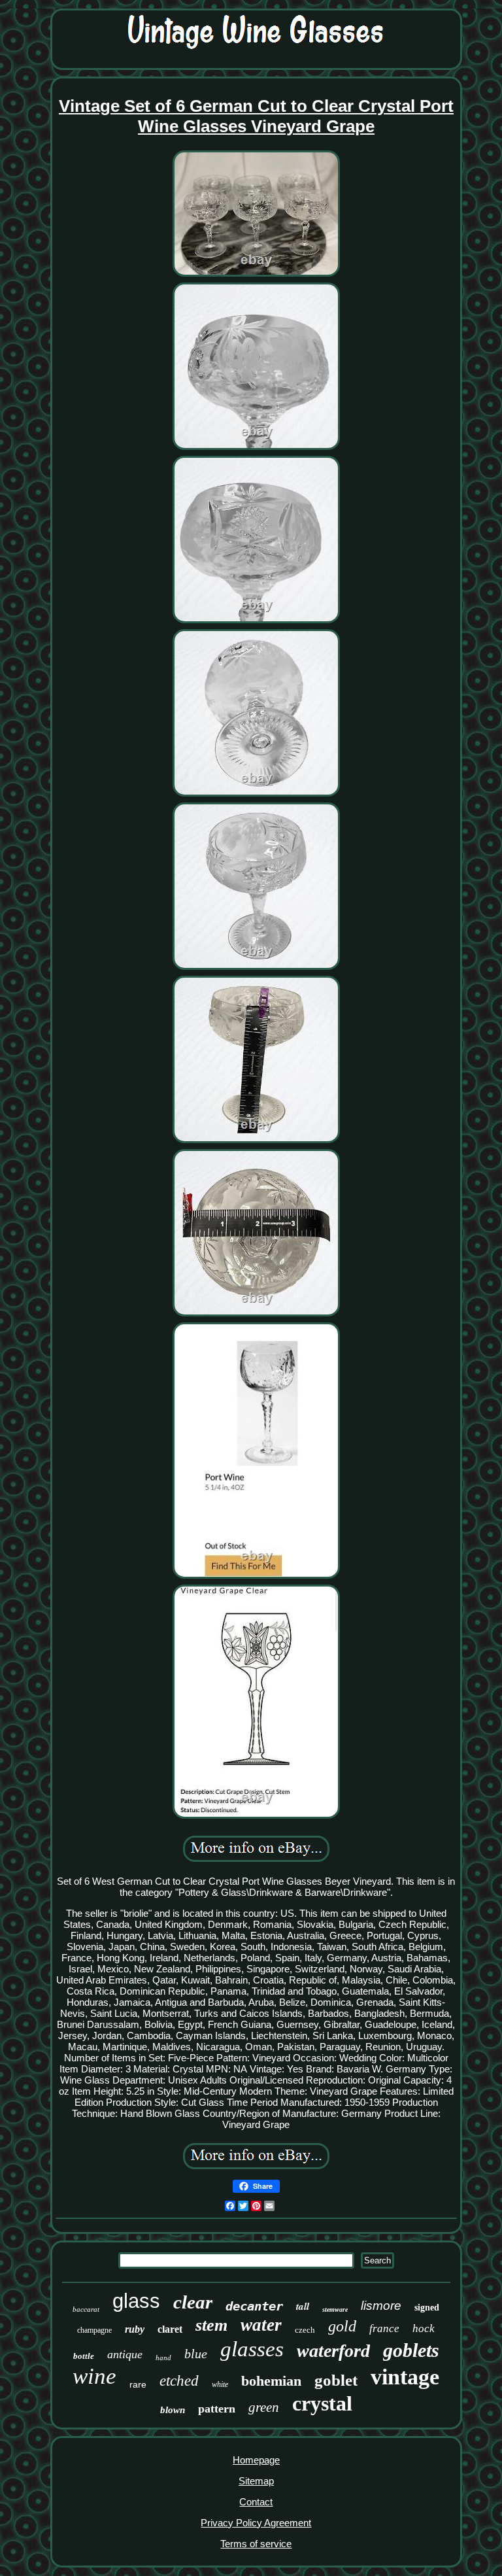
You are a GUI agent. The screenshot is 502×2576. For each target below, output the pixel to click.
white (220, 2384)
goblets (411, 2350)
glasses (252, 2349)
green (264, 2407)
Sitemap (256, 2481)
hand (163, 2358)
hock (424, 2328)
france (384, 2328)
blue (196, 2354)
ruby (135, 2329)
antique (125, 2354)
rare (138, 2384)
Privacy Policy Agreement (256, 2523)
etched (179, 2381)
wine (94, 2376)
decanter (254, 2306)
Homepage (256, 2460)
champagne (94, 2330)
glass (136, 2301)
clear (193, 2302)
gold (342, 2326)
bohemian (271, 2381)
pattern (217, 2409)
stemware (335, 2310)
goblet (336, 2380)
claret (170, 2329)
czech (305, 2330)
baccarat (86, 2309)
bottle (84, 2356)
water (261, 2325)
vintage (405, 2377)
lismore (381, 2306)
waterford (333, 2351)
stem (211, 2325)
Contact (256, 2502)
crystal (322, 2403)
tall (303, 2306)
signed (427, 2308)
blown (173, 2410)
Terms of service (256, 2544)
